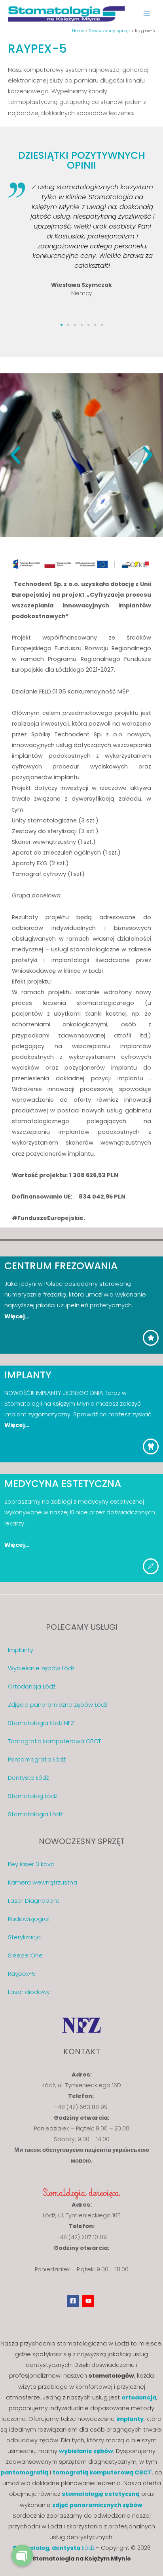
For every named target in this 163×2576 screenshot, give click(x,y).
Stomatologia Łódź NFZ (41, 1723)
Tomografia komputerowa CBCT (54, 1741)
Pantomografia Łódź (37, 1760)
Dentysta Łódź (28, 1778)
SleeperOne (25, 1956)
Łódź (73, 2548)
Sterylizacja (24, 1937)
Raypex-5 (22, 1974)
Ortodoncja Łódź (32, 1687)
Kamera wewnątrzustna (43, 1883)
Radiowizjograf (29, 1919)
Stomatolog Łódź (33, 1796)
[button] (62, 325)
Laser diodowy (29, 1992)
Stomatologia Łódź (35, 1814)
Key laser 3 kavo (31, 1864)
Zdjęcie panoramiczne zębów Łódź (58, 1705)
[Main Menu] (147, 14)
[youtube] (89, 2301)
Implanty (21, 1650)
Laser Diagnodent (34, 1901)
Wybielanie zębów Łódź (41, 1668)
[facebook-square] (74, 2301)
